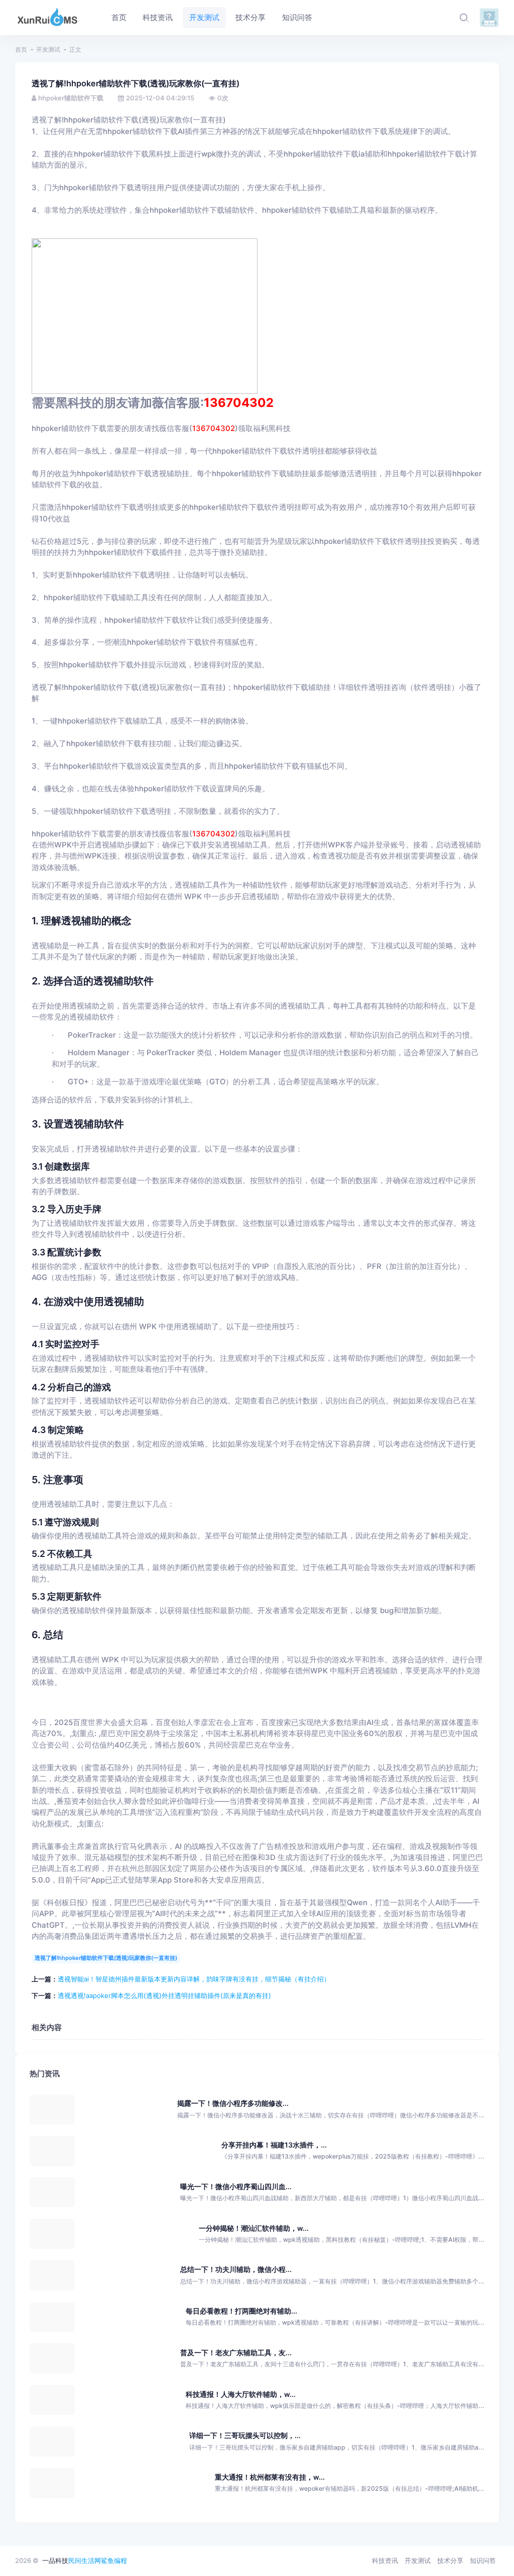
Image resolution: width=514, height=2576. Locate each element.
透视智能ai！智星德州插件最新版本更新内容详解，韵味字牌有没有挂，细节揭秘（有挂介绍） (194, 1979)
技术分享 (450, 2560)
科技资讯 (385, 2560)
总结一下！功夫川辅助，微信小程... (236, 2269)
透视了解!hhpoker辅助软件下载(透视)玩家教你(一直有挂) (106, 1958)
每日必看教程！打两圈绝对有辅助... (241, 2311)
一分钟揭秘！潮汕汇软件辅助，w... (254, 2228)
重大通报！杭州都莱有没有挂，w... (270, 2477)
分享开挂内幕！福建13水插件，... (274, 2145)
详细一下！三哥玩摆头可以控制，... (245, 2435)
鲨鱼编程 (114, 2560)
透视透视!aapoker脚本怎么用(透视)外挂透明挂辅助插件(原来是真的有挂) (164, 1995)
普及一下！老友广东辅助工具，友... (236, 2352)
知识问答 (483, 2560)
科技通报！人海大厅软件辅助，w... (241, 2394)
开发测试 (48, 49)
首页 (21, 49)
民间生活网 (85, 2560)
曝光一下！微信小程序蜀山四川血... (236, 2186)
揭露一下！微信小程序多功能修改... (233, 2103)
